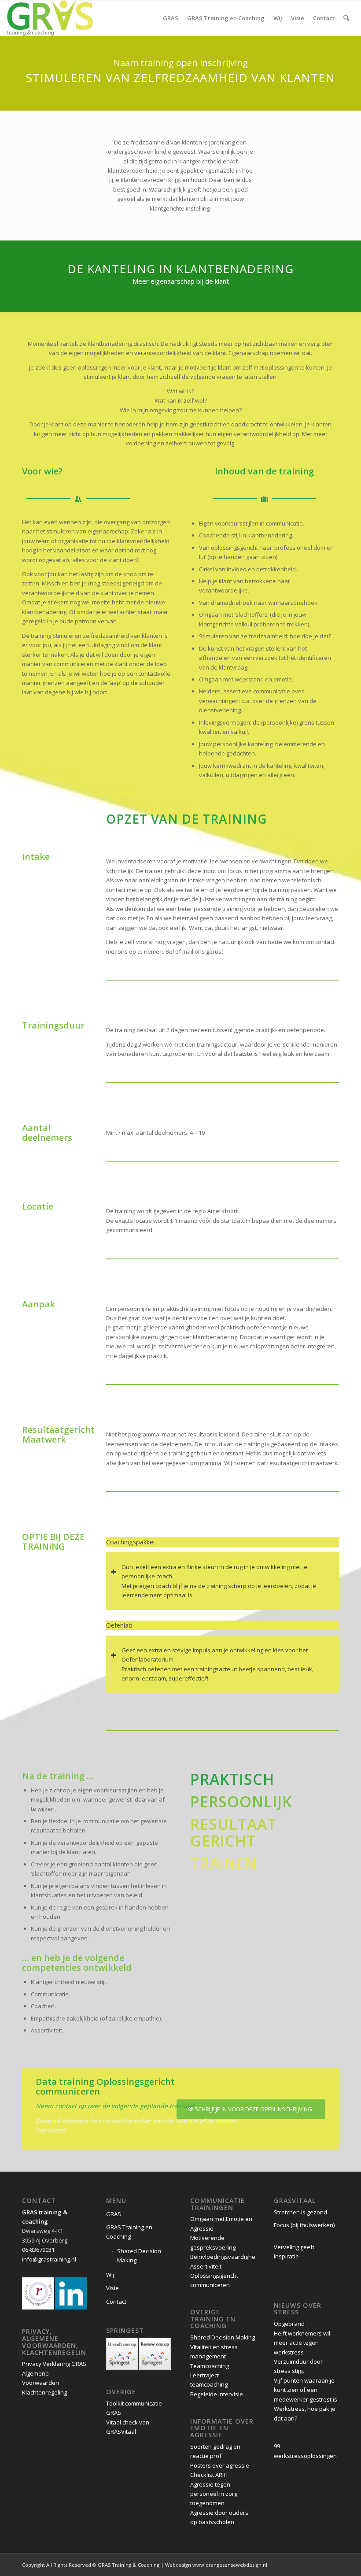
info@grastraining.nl (49, 2259)
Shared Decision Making (139, 2256)
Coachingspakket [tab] (131, 1542)
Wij (110, 2275)
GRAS (114, 2214)
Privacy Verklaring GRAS (54, 2364)
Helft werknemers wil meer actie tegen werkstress (302, 2343)
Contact (116, 2302)
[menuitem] (171, 18)
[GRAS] (50, 18)
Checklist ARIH (209, 2475)
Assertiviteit (206, 2266)
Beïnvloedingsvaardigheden (228, 2257)
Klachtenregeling (44, 2392)
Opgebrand (289, 2324)
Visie (112, 2288)
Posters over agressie (220, 2465)
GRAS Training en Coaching (129, 2232)
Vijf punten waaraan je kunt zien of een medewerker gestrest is (306, 2390)
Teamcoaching (210, 2366)
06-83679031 (38, 2250)
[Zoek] (346, 18)
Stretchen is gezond (301, 2212)
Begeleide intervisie (217, 2394)
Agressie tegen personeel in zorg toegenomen (214, 2494)
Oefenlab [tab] (119, 1625)
